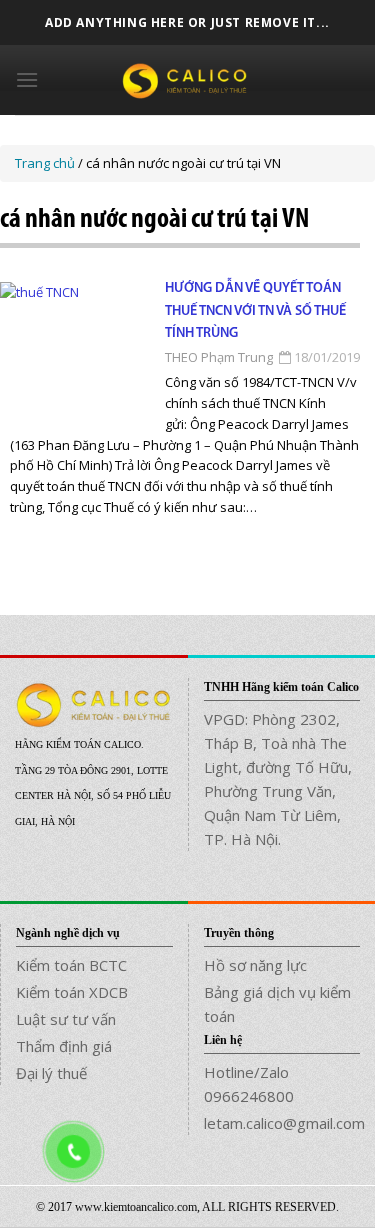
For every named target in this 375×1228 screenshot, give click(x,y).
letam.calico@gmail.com (282, 1123)
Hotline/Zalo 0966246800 (249, 1084)
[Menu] (27, 79)
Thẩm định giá (64, 1046)
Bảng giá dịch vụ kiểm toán (277, 1004)
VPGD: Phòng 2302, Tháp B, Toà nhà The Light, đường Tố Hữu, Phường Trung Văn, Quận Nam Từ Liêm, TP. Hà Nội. (278, 779)
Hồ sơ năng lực (255, 965)
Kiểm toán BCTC (71, 965)
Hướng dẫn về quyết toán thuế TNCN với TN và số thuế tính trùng (255, 311)
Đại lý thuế (51, 1073)
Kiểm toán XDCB (72, 992)
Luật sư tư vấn (66, 1019)
